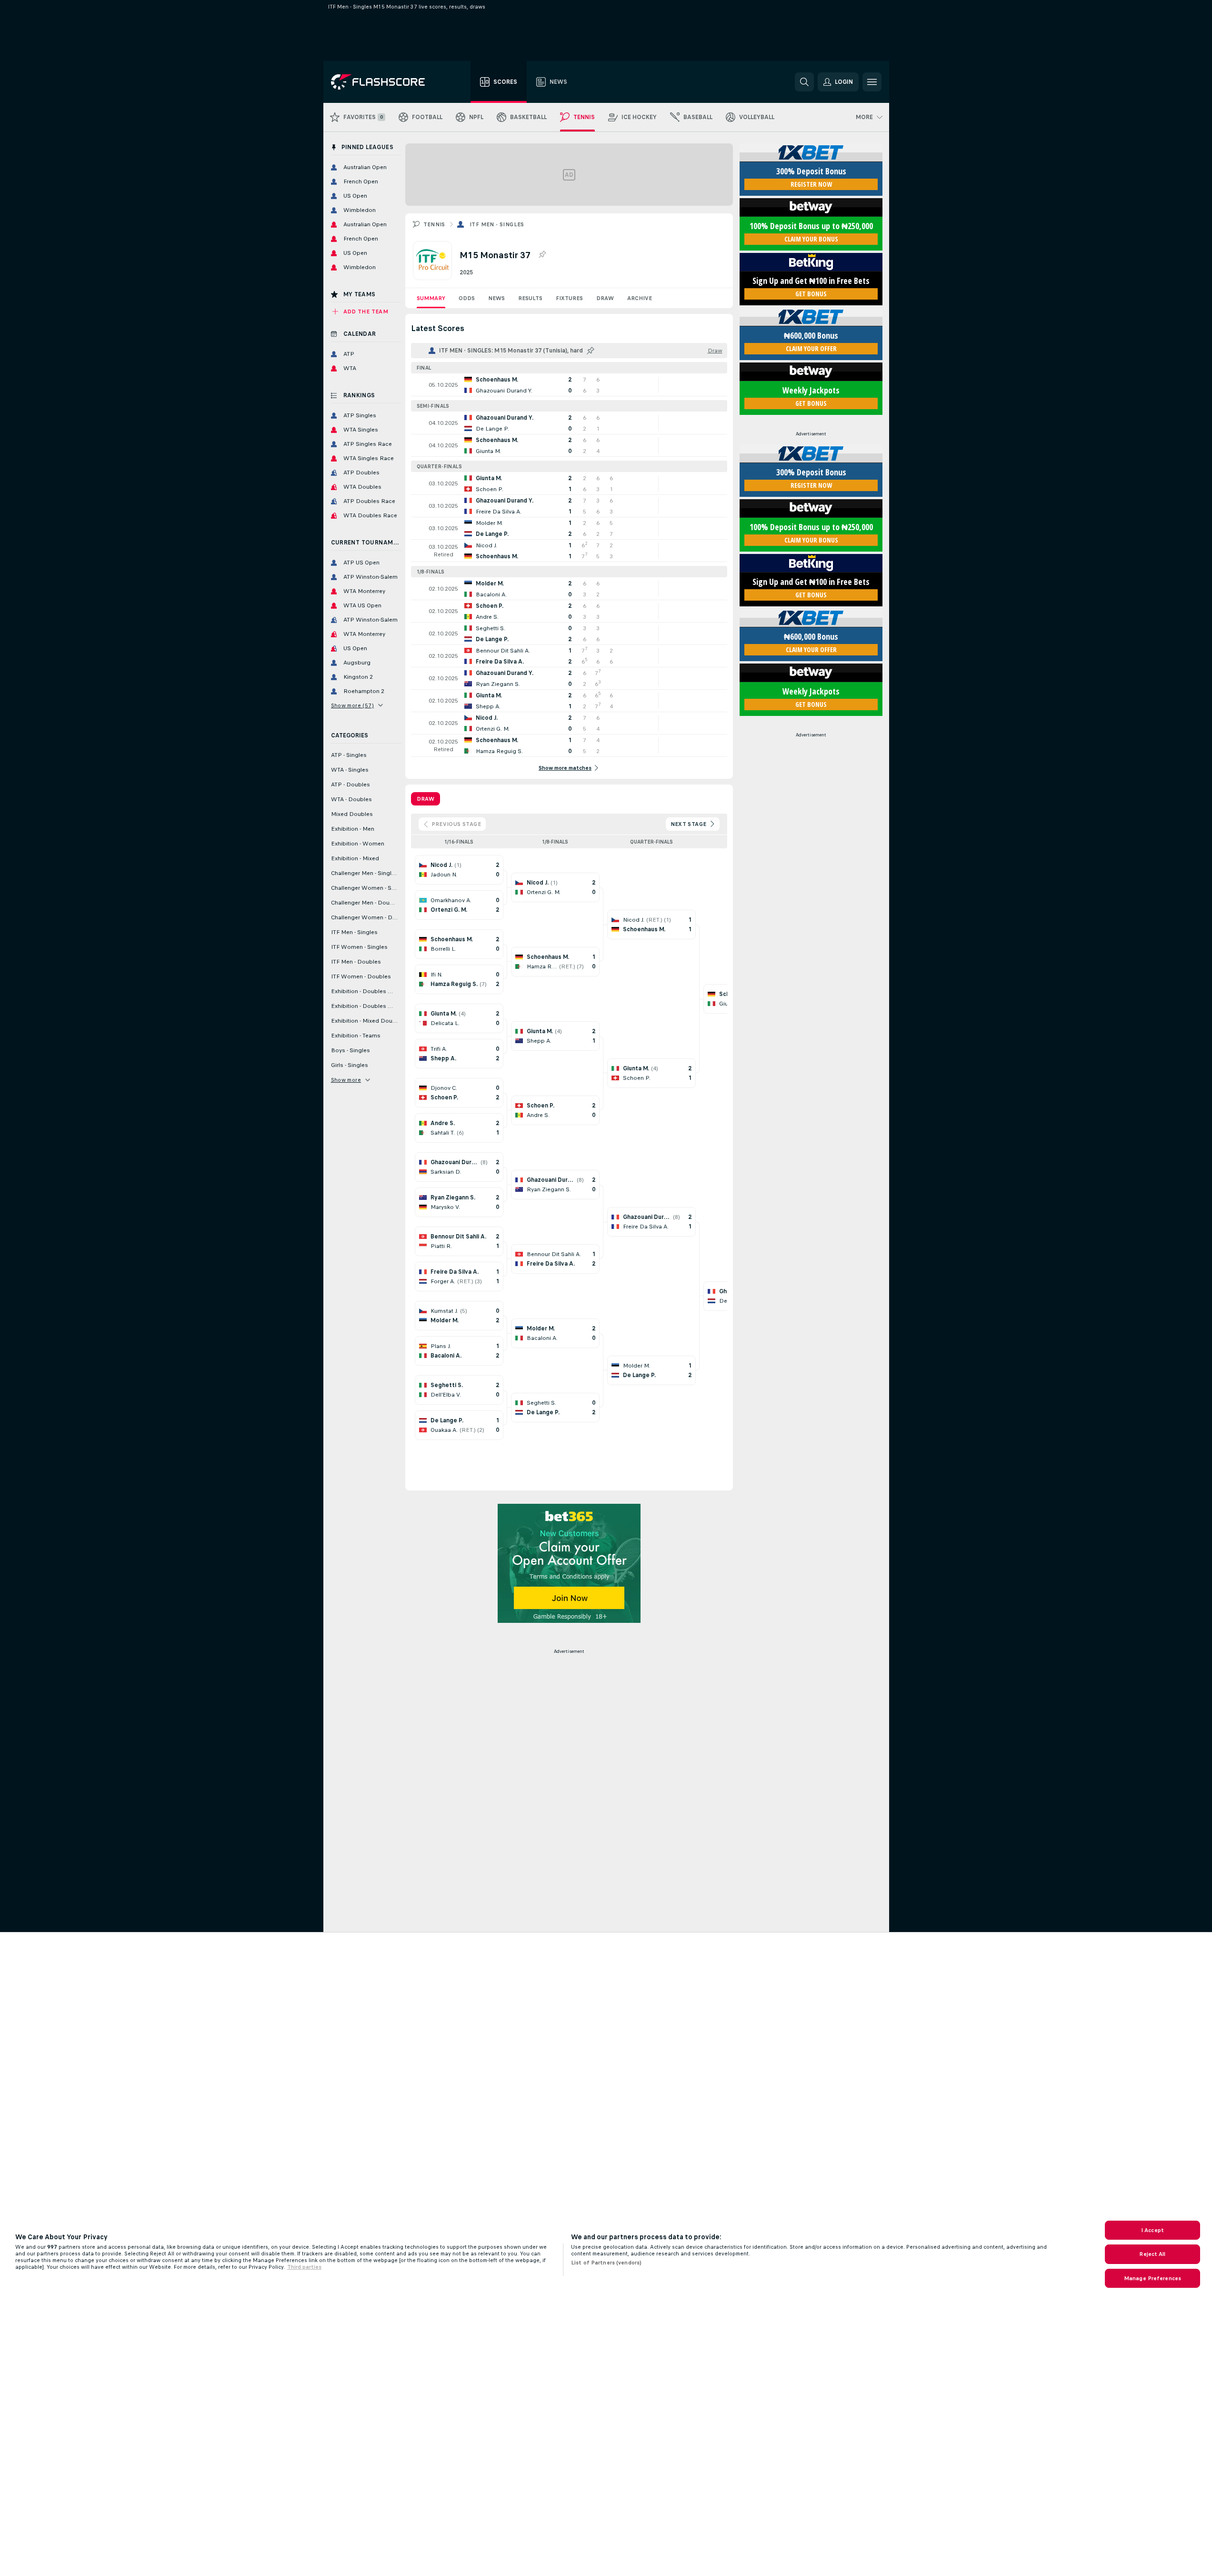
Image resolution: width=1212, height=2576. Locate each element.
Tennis (434, 224)
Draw (605, 298)
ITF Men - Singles (497, 224)
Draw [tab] (426, 799)
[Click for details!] (569, 385)
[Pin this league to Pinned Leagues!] (542, 255)
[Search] (804, 82)
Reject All (1152, 2254)
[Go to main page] (385, 82)
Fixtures (569, 298)
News (496, 298)
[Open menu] (872, 82)
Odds (467, 298)
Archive (640, 298)
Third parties (304, 2267)
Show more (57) (353, 705)
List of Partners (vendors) (606, 2263)
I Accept (1152, 2230)
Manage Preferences (1152, 2278)
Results (530, 298)
